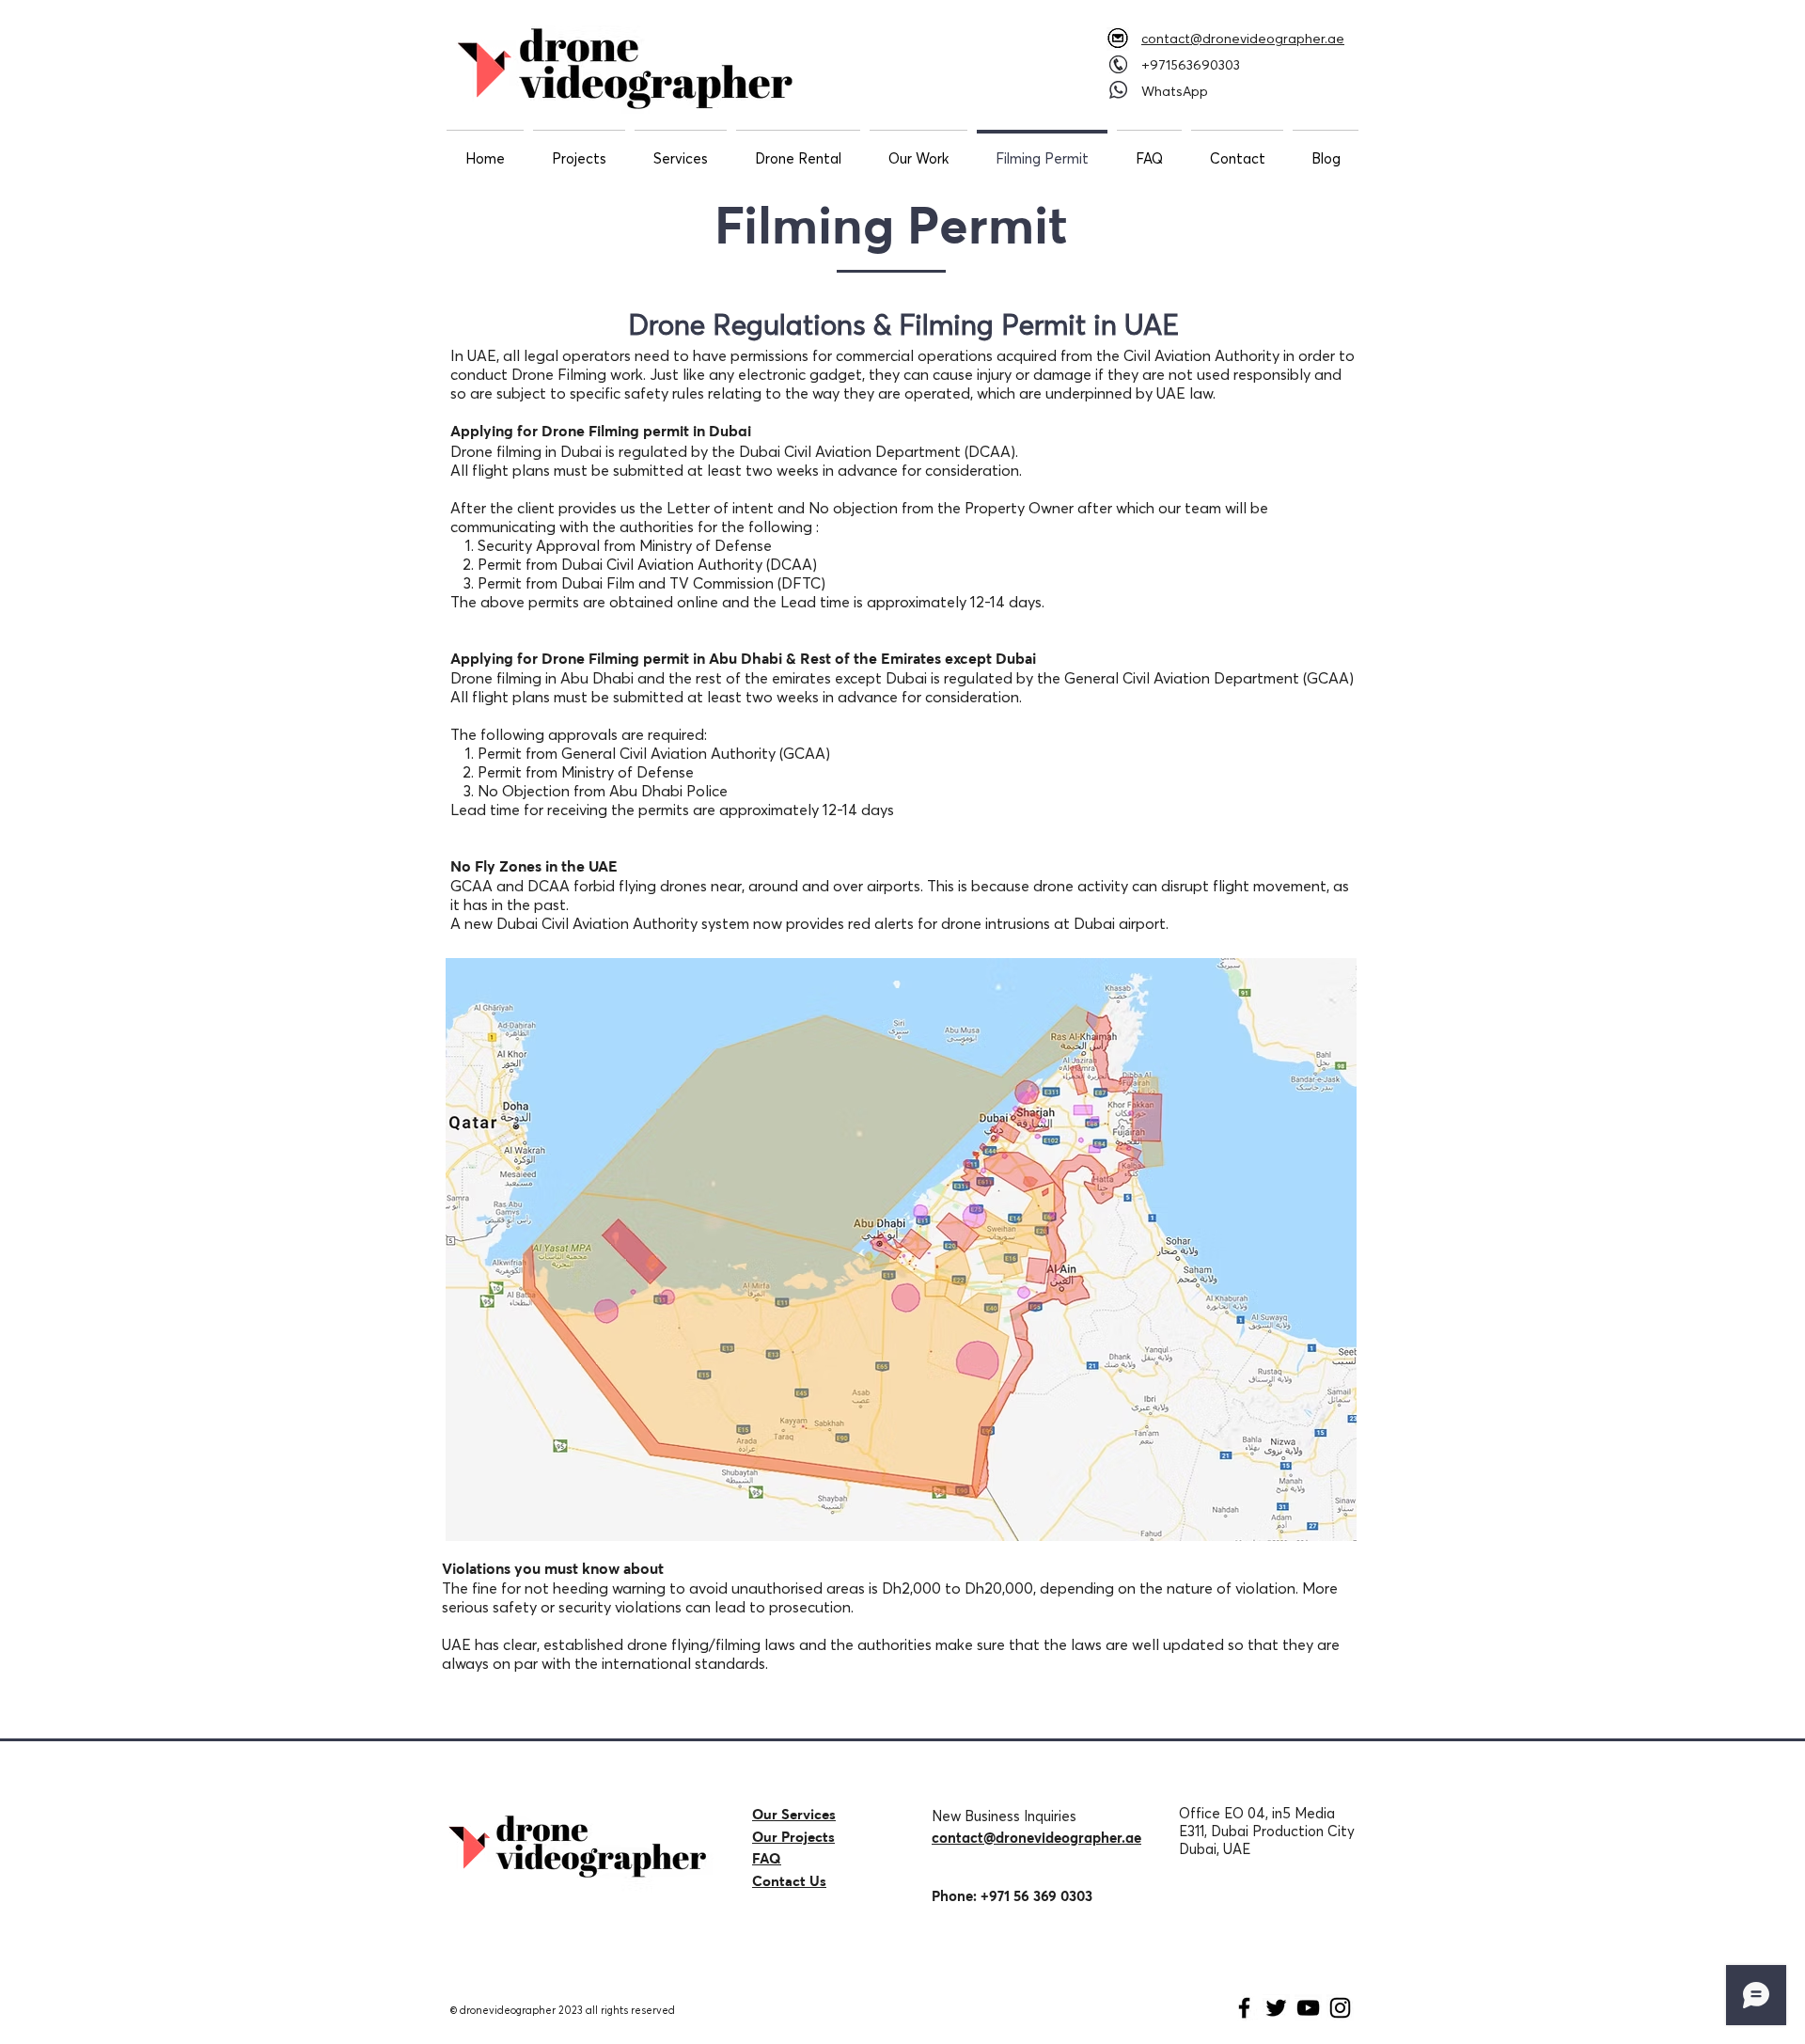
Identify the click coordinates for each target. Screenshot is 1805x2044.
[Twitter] (1276, 2008)
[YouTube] (1308, 2008)
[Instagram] (1340, 2008)
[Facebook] (1244, 2008)
